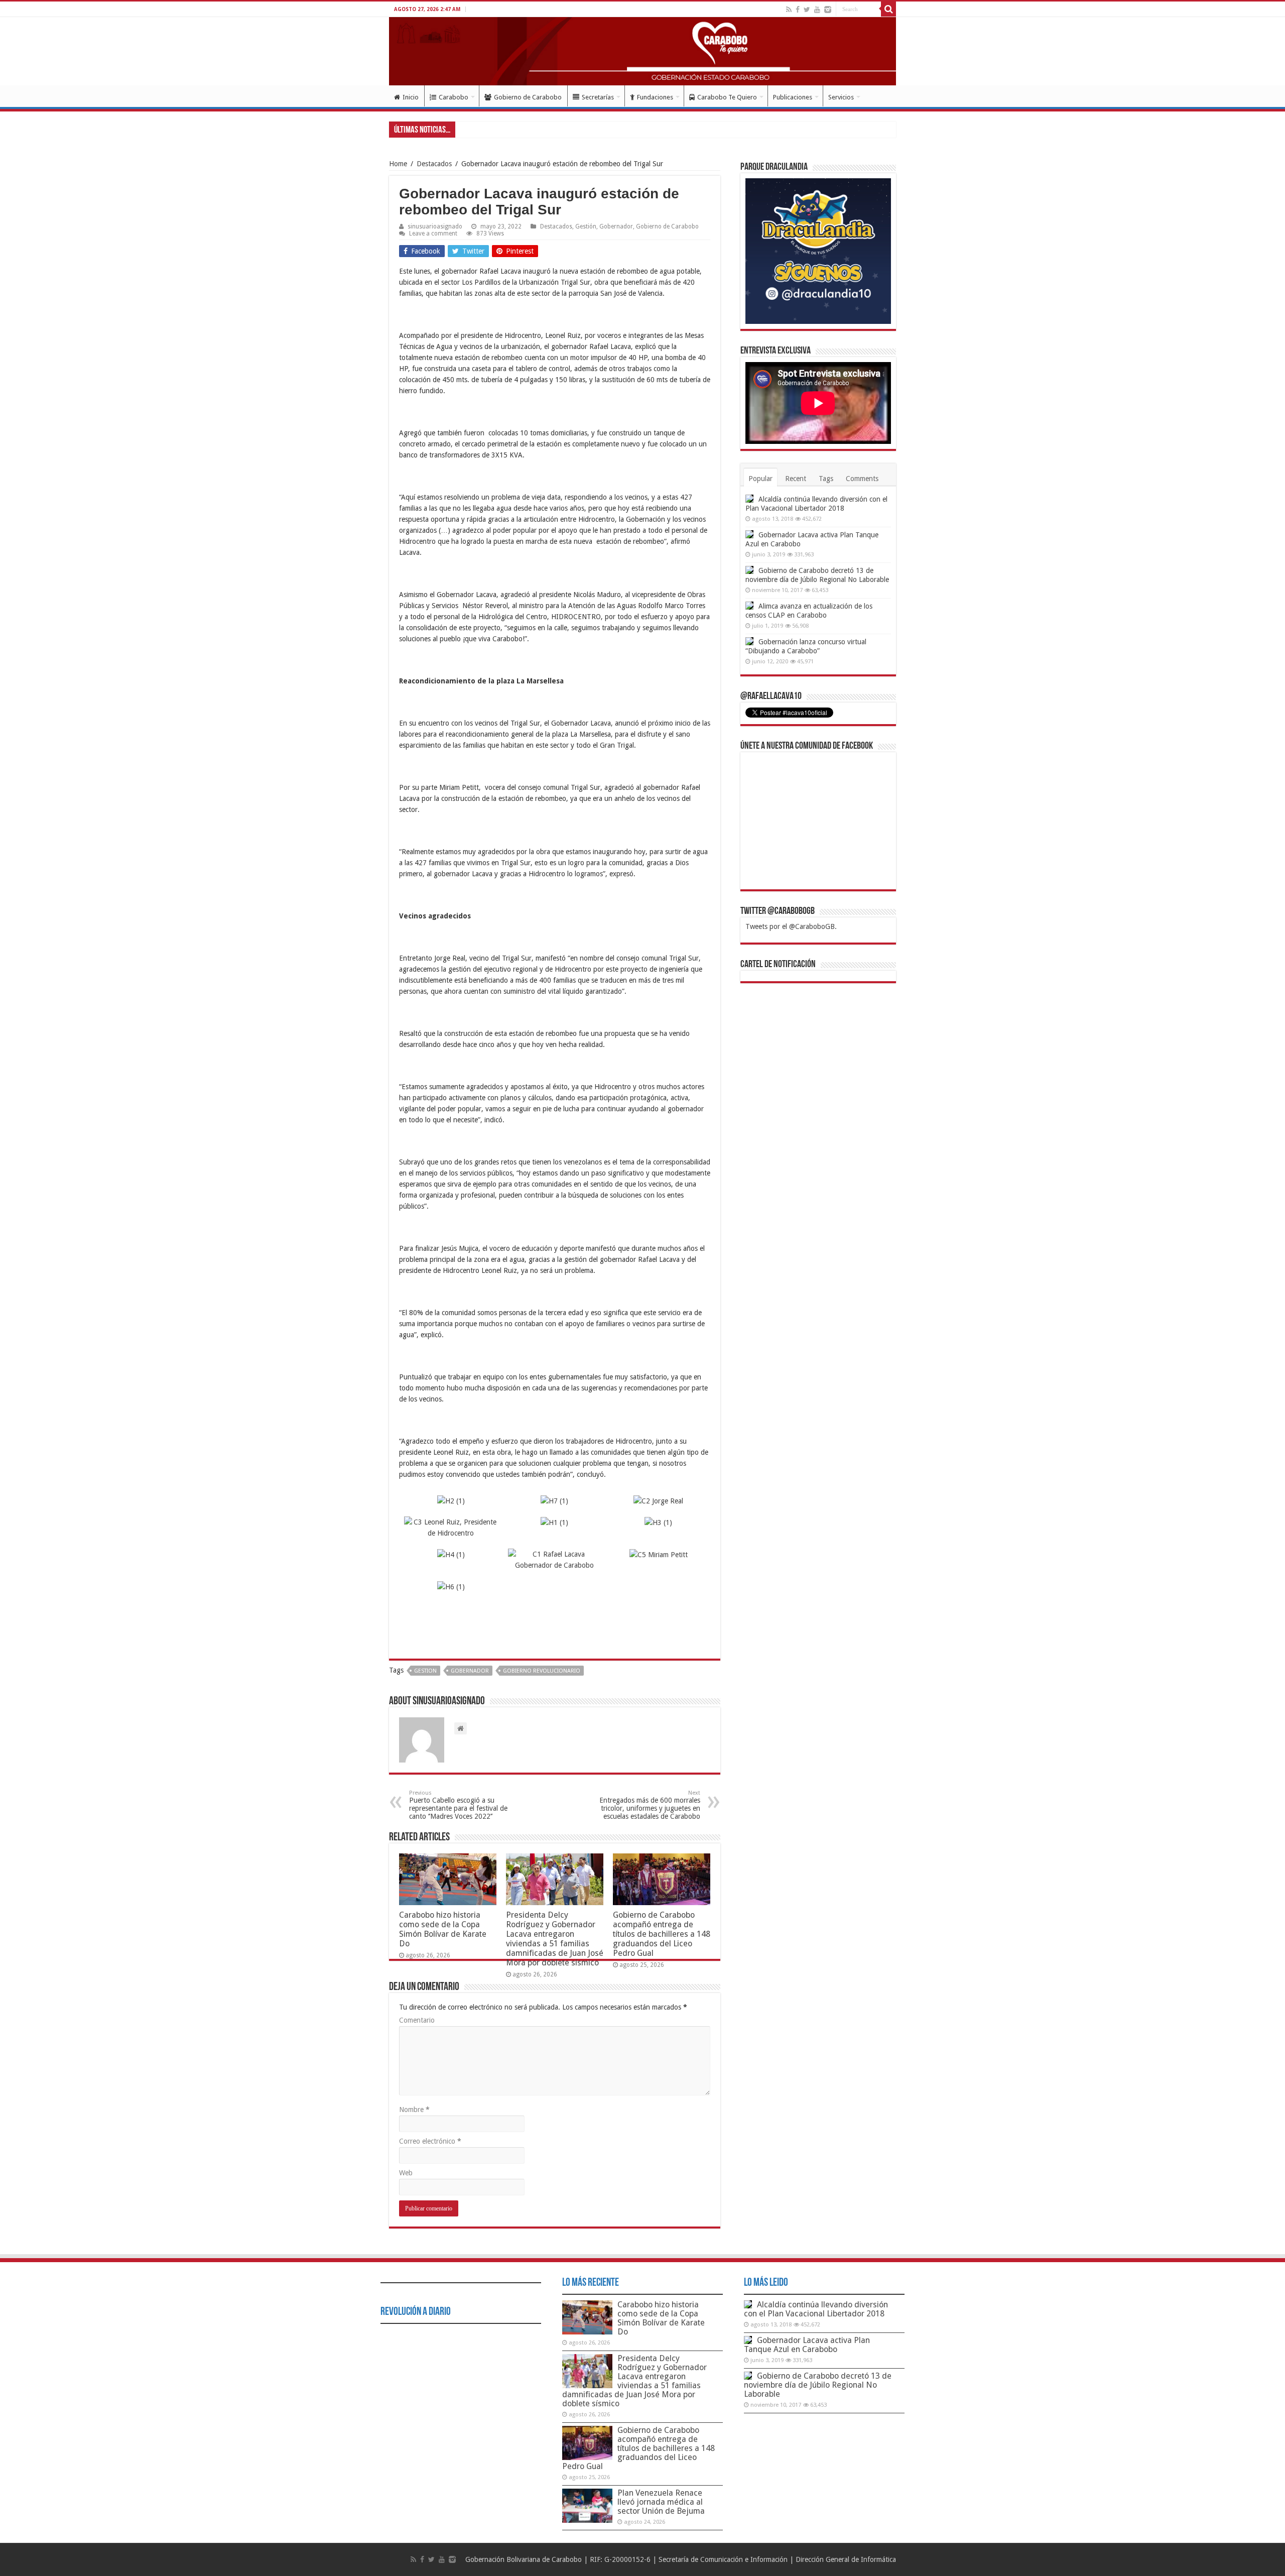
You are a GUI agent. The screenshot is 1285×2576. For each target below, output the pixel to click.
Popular (760, 479)
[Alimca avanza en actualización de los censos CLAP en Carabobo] (749, 606)
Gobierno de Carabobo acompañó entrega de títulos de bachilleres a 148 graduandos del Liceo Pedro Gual (662, 1934)
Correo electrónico (430, 2141)
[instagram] (828, 10)
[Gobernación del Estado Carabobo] (642, 51)
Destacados (434, 164)
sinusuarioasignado (435, 226)
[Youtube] (817, 10)
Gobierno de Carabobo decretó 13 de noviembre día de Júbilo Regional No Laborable (818, 2385)
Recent (796, 479)
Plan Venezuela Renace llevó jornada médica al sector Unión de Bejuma (661, 2502)
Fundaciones (655, 97)
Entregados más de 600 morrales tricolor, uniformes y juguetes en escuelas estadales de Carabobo (650, 1805)
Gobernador (616, 226)
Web (406, 2173)
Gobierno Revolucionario (542, 1671)
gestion (425, 1671)
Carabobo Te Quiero (727, 97)
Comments (862, 479)
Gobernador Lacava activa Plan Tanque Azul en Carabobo (807, 2345)
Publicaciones (793, 97)
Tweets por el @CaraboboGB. (791, 926)
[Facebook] (798, 10)
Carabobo (454, 97)
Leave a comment (433, 233)
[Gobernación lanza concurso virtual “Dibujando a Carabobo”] (749, 641)
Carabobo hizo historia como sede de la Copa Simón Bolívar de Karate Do (443, 1929)
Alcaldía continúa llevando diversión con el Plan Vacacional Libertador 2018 (816, 2309)
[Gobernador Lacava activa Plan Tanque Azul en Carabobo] (749, 534)
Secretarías (598, 97)
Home (398, 164)
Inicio (411, 97)
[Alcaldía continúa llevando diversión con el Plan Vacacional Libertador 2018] (749, 499)
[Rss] (789, 10)
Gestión (586, 226)
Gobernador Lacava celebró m (502, 129)
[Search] (888, 9)
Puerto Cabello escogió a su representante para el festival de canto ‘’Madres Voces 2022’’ (458, 1805)
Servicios (841, 97)
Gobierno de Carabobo (528, 97)
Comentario (417, 2020)
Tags (826, 479)
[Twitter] (807, 10)
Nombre (414, 2110)
